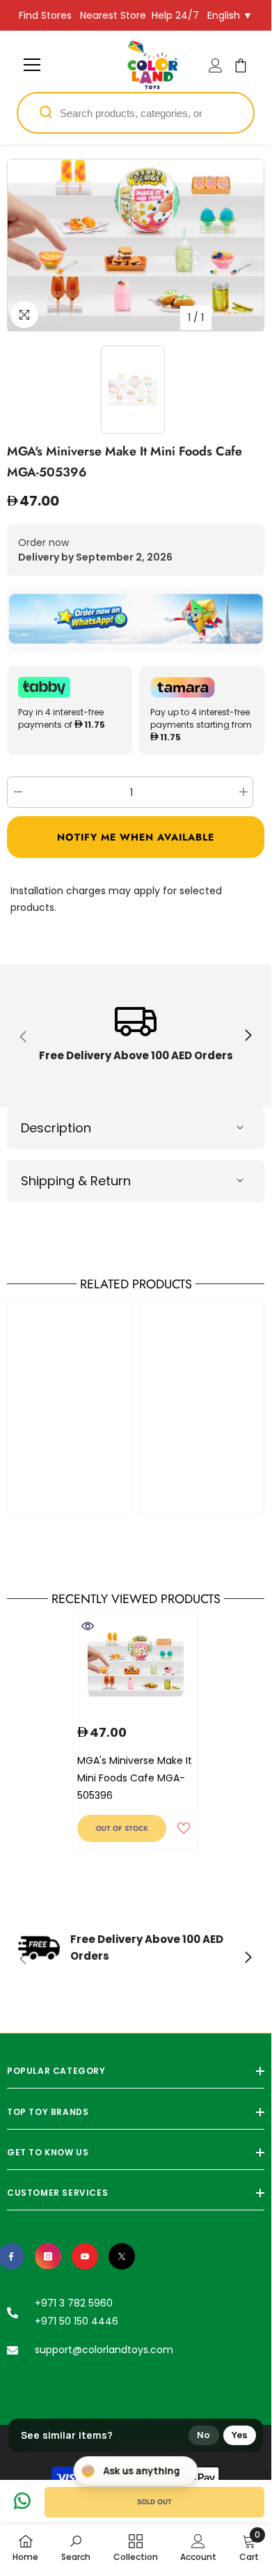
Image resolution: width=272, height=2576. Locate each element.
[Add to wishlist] (184, 1828)
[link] (136, 1036)
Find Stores (45, 15)
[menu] (32, 65)
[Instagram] (48, 2256)
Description (56, 1128)
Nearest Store (113, 15)
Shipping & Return (76, 1181)
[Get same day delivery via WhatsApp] (136, 619)
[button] (136, 837)
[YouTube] (85, 2256)
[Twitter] (122, 2256)
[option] (136, 245)
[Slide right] (248, 1036)
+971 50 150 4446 (77, 2321)
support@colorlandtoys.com (104, 2350)
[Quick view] (88, 1626)
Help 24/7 (175, 15)
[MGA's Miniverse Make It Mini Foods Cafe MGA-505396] (136, 1664)
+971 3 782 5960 (74, 2303)
